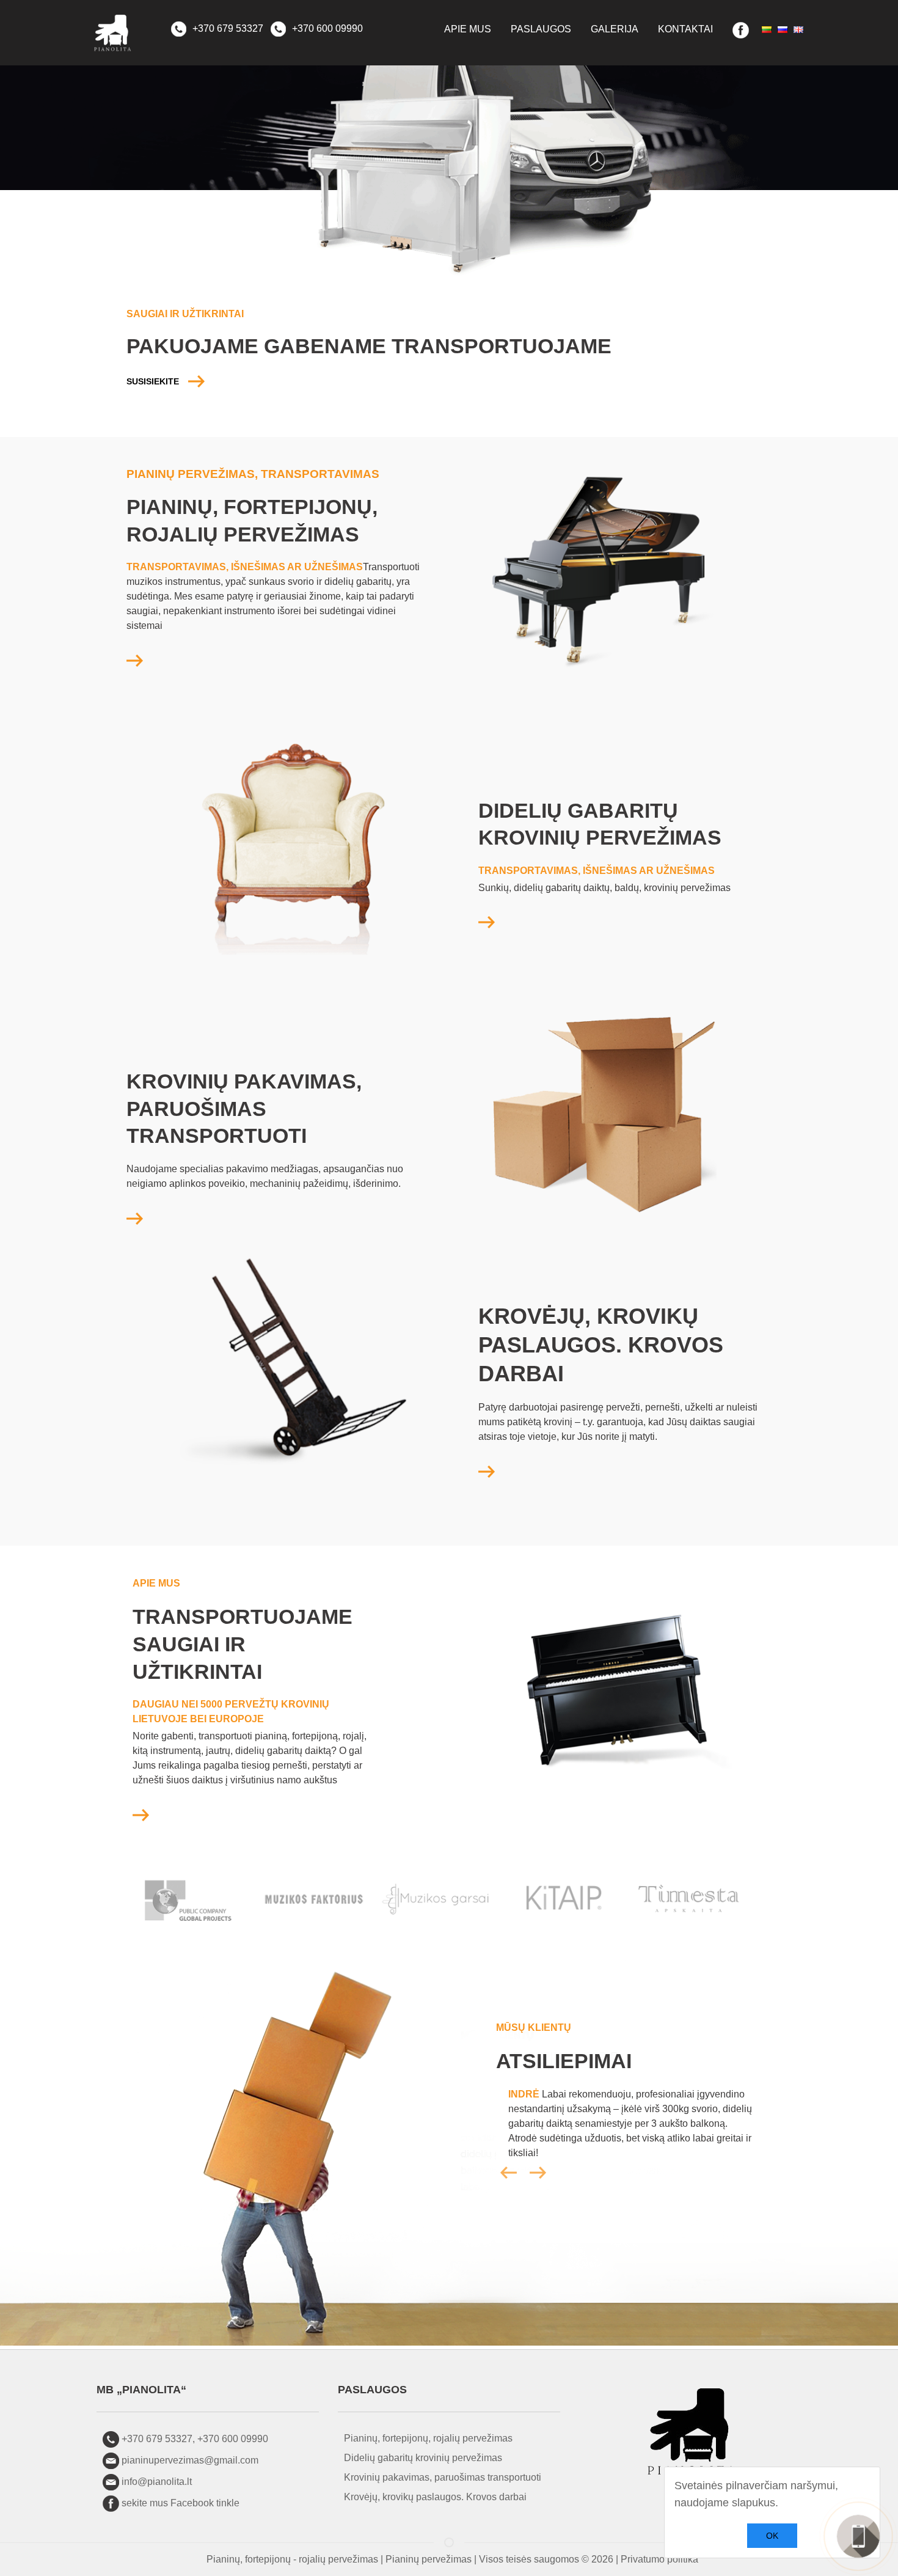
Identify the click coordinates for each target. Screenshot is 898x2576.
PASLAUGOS (541, 29)
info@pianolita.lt (157, 2482)
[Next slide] (538, 2173)
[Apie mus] (141, 1814)
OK (772, 2536)
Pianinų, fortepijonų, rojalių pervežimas (428, 2438)
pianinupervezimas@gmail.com (190, 2460)
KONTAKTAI (685, 29)
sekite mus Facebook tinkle (181, 2503)
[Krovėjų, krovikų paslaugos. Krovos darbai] (487, 1471)
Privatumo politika (659, 2559)
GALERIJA (615, 29)
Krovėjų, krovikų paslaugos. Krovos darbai (435, 2497)
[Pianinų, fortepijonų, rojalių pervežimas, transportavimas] (135, 660)
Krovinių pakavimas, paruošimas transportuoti (443, 2477)
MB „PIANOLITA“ (141, 2390)
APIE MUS (468, 29)
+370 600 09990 (326, 28)
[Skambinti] (858, 2536)
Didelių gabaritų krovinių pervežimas (423, 2458)
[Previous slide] (525, 2173)
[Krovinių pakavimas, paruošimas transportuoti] (135, 1218)
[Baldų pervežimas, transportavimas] (487, 922)
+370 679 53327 (227, 28)
